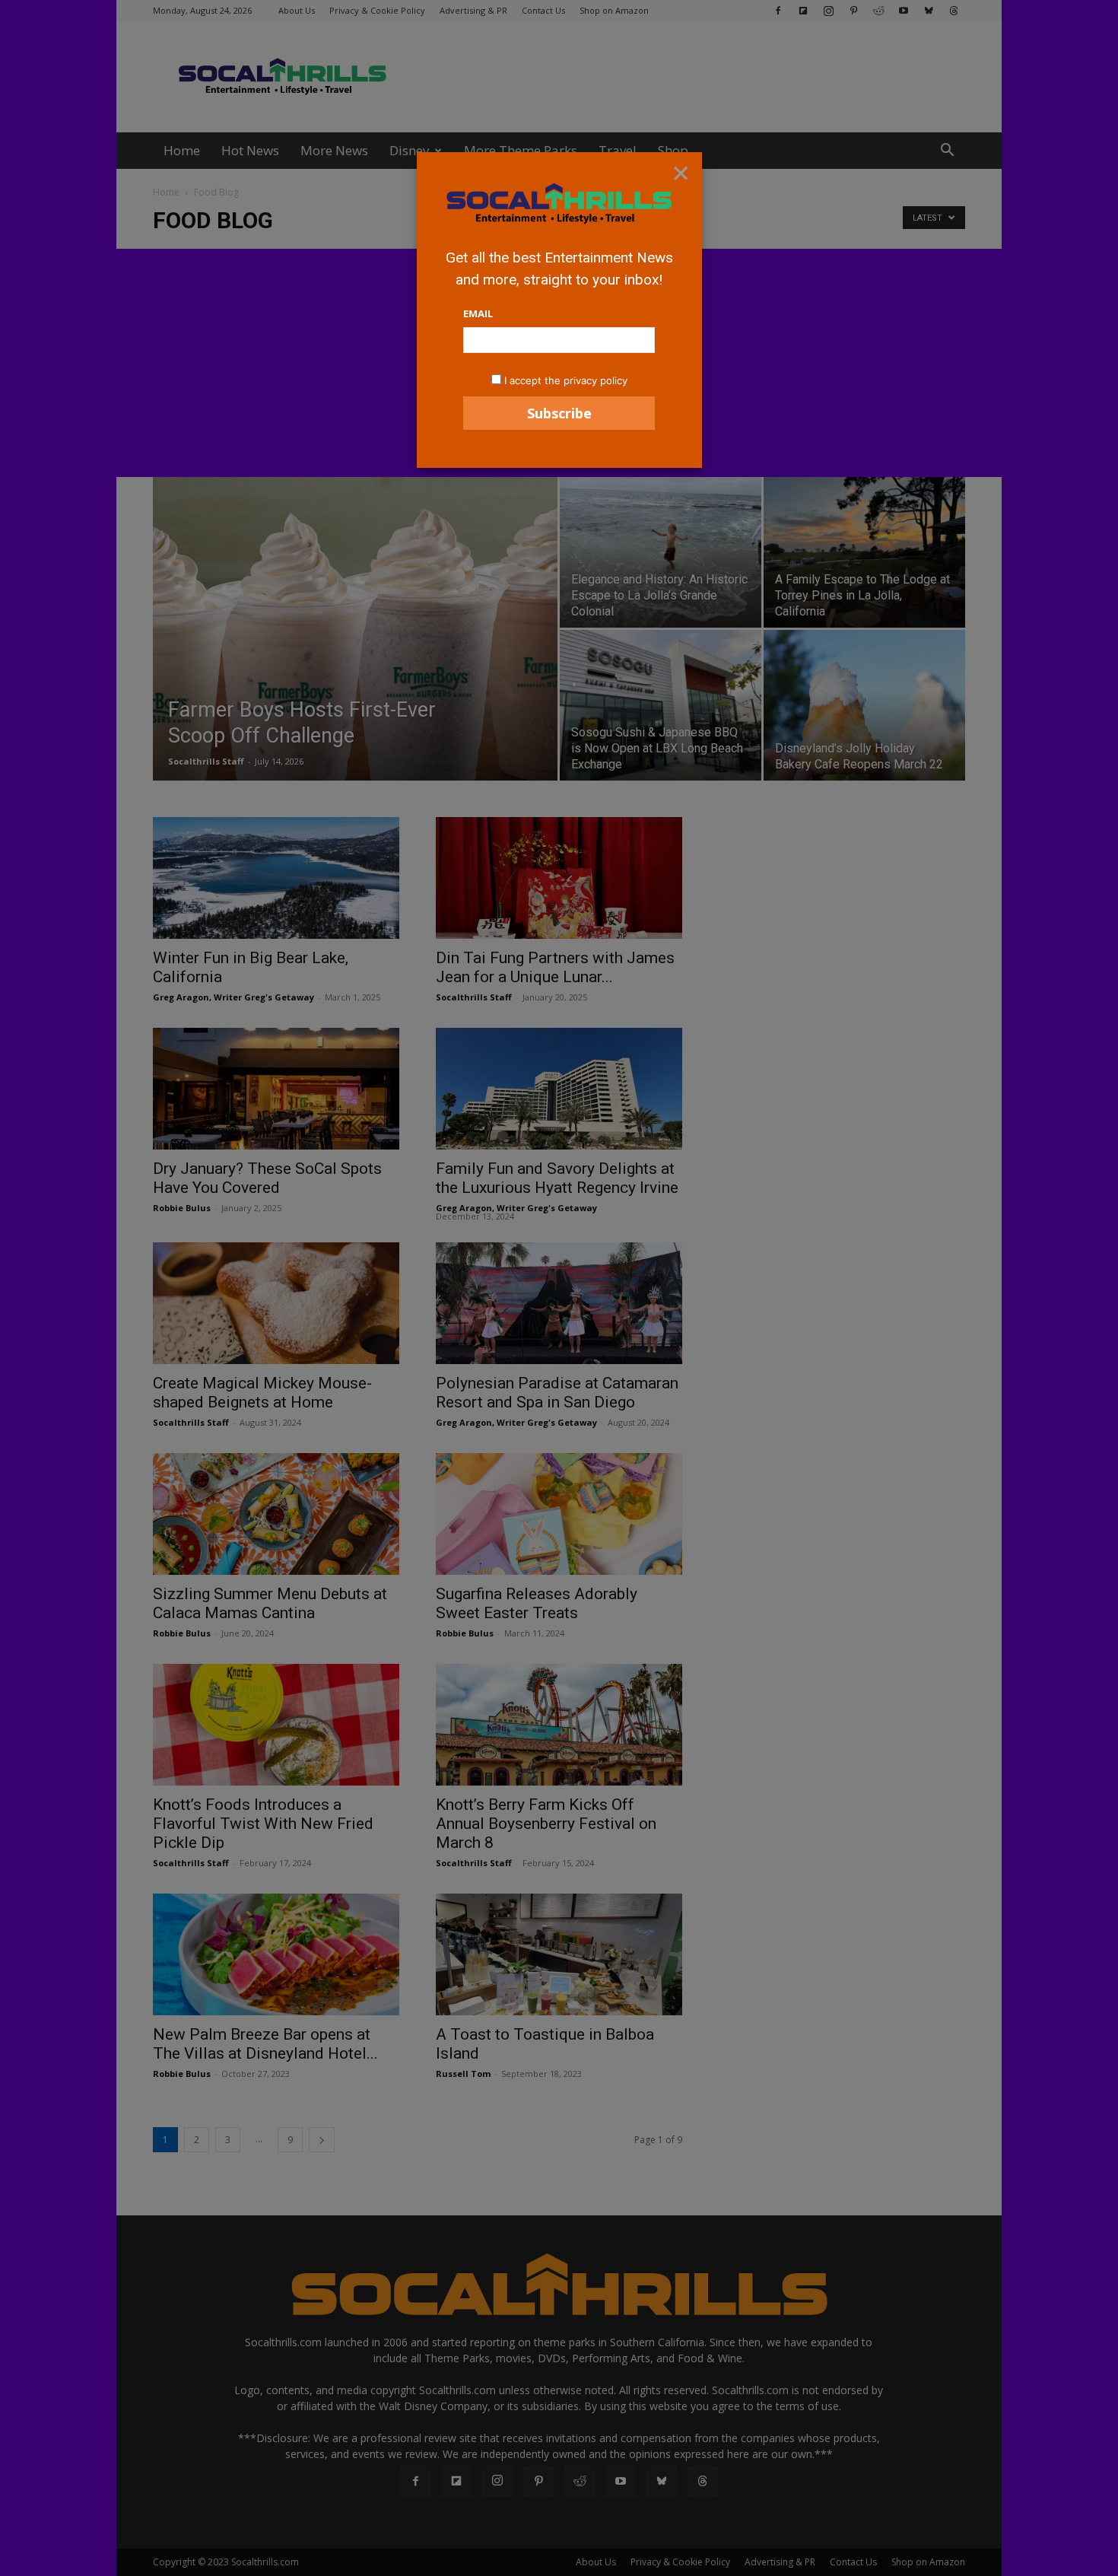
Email (478, 313)
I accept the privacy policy (566, 380)
